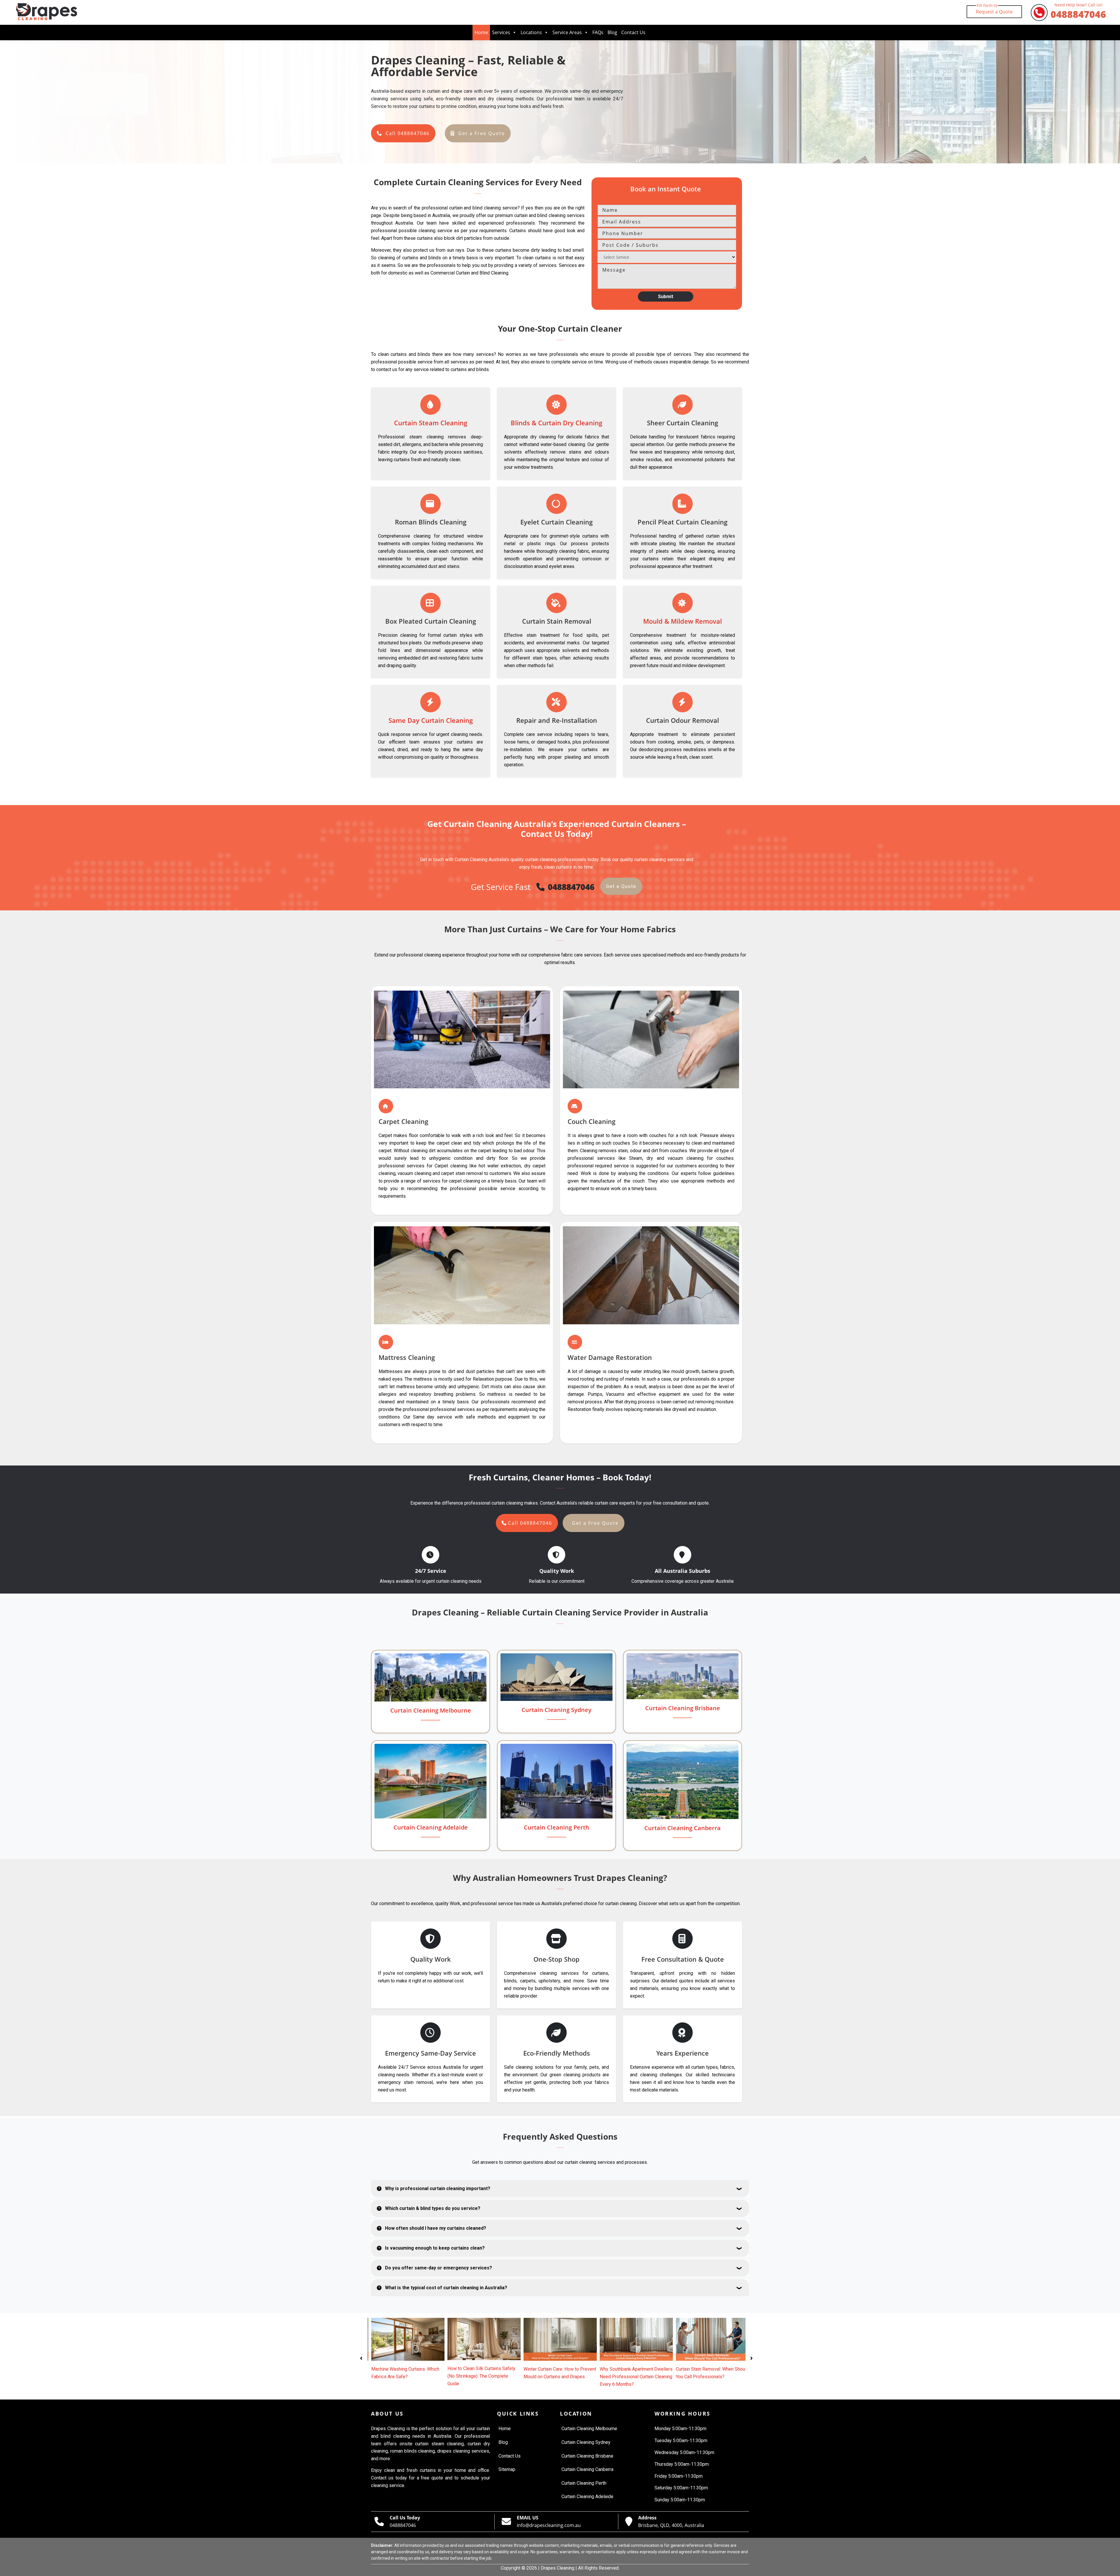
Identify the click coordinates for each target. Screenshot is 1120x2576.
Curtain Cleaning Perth (556, 1827)
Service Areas (567, 32)
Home (481, 32)
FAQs (598, 32)
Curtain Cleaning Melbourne (431, 1710)
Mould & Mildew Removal (682, 621)
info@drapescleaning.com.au (549, 2525)
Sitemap (507, 2469)
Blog (612, 32)
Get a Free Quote (482, 133)
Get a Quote (621, 886)
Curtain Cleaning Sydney (556, 1710)
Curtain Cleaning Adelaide (431, 1827)
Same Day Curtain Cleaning (431, 720)
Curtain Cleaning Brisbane (683, 1708)
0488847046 (1078, 12)
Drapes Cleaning (558, 2568)
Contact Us (633, 32)
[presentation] (361, 2357)
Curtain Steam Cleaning (431, 423)
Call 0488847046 (408, 133)
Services (501, 32)
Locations (531, 32)
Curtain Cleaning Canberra (682, 1828)
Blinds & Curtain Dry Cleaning (556, 423)
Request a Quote (994, 10)
